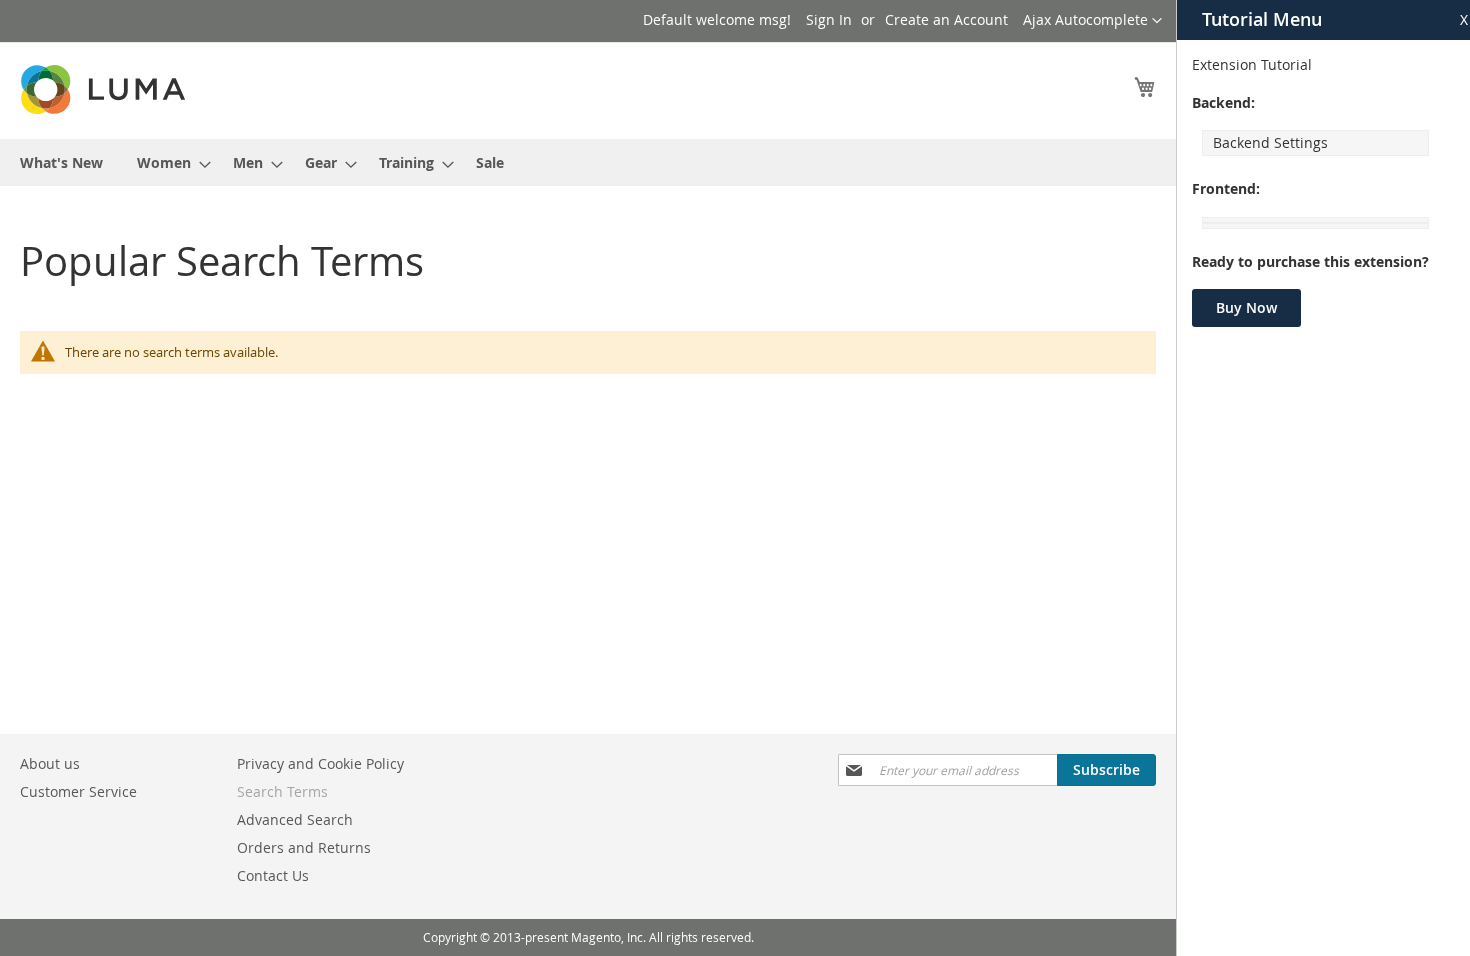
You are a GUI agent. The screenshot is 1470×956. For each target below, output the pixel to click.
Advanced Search (295, 819)
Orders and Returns (304, 847)
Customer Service (78, 791)
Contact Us (273, 875)
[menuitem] (61, 162)
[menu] (588, 162)
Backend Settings (1270, 142)
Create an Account (946, 19)
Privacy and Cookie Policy (320, 763)
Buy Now (1246, 307)
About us (50, 763)
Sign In (829, 19)
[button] (1092, 21)
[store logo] (105, 89)
